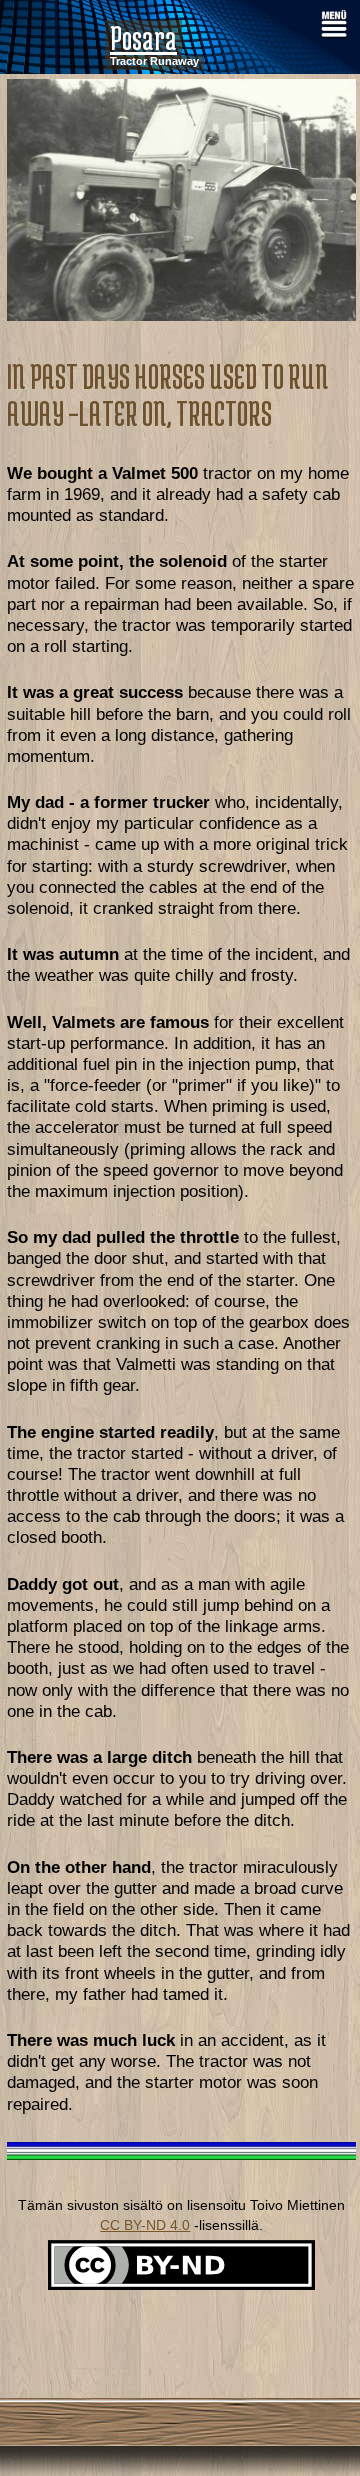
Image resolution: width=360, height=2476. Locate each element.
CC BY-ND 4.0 (145, 2225)
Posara (143, 38)
